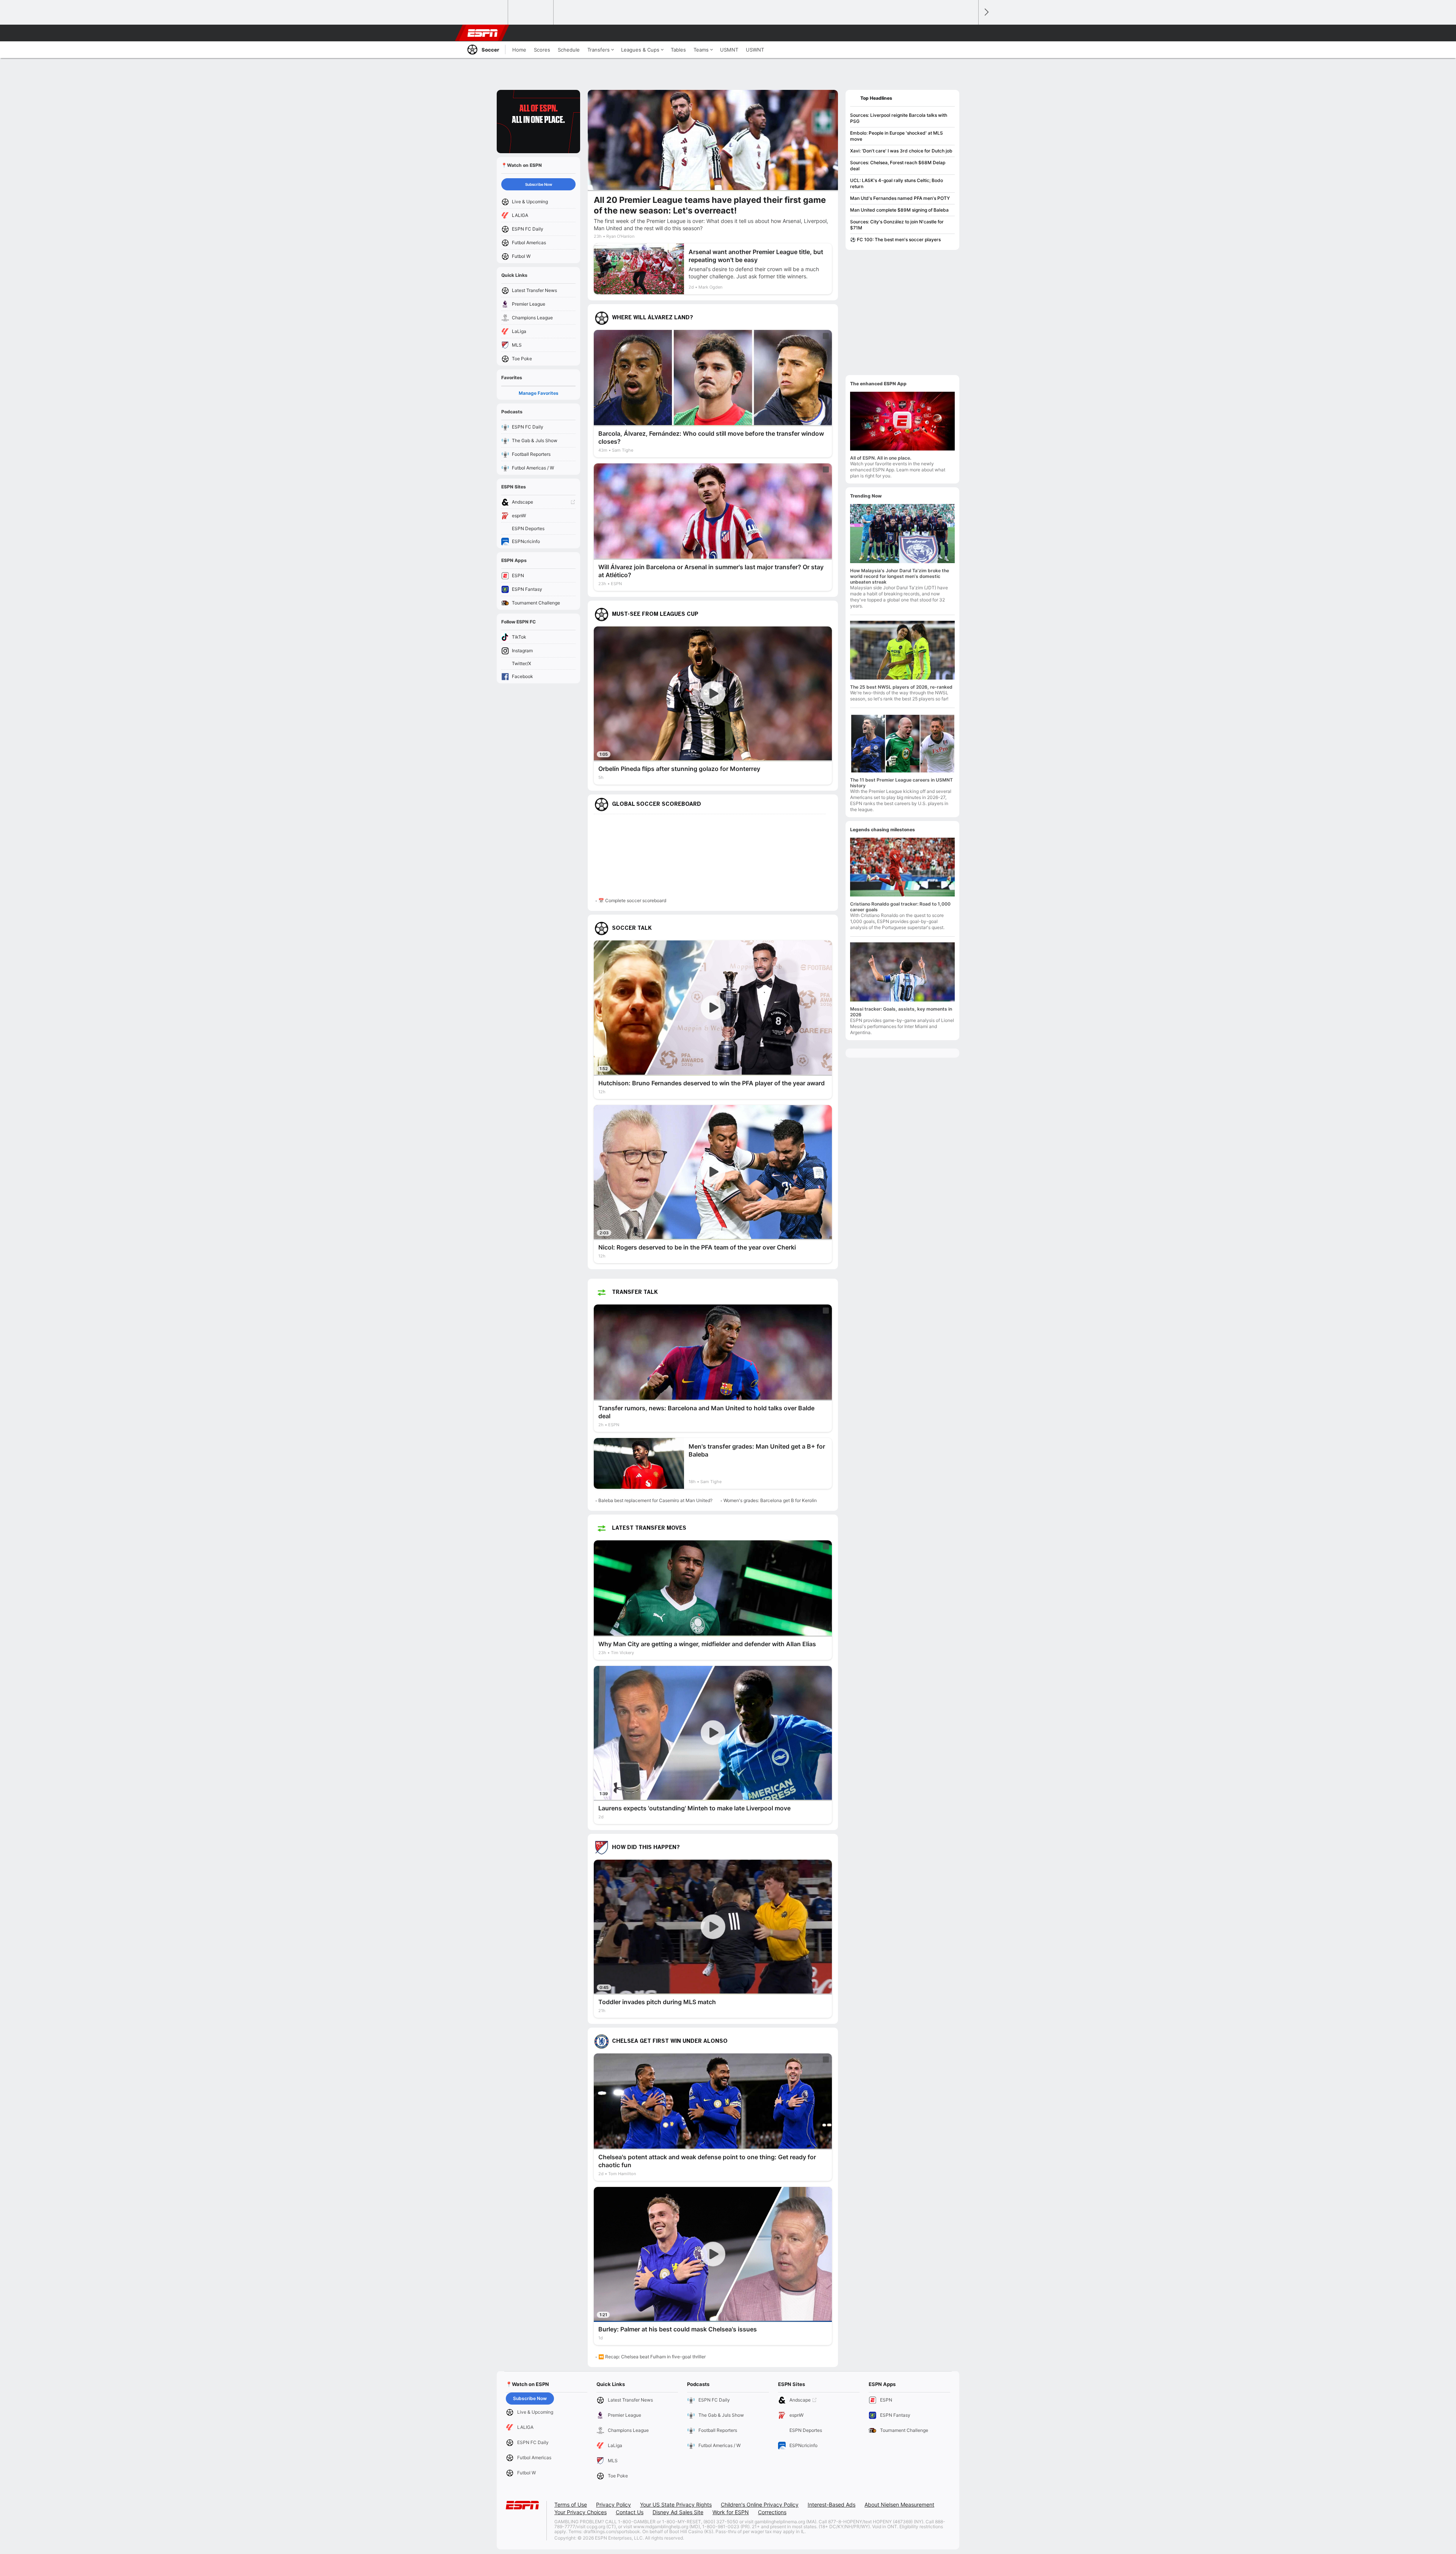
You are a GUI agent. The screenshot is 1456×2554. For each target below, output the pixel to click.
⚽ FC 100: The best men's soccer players (895, 239)
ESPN (483, 33)
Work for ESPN (731, 2512)
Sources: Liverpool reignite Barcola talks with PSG (899, 118)
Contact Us (630, 2512)
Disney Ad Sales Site (678, 2512)
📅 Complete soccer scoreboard (632, 900)
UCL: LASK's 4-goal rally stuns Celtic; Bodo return (897, 183)
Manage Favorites (539, 393)
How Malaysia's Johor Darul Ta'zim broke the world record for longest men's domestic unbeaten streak (900, 576)
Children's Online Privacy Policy (760, 2505)
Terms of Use (571, 2505)
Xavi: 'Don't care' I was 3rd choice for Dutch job (901, 151)
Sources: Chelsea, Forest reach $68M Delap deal (898, 166)
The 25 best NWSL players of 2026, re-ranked (901, 687)
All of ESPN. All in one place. (881, 458)
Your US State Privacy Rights (676, 2505)
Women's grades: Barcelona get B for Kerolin (770, 1500)
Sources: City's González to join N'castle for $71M (897, 225)
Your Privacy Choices (581, 2512)
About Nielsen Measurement (899, 2505)
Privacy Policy (613, 2505)
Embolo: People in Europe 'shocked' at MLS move (897, 136)
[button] (969, 33)
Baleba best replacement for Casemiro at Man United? (655, 1500)
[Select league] (486, 13)
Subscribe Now (539, 184)
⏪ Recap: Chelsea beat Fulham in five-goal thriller (652, 2357)
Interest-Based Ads (832, 2505)
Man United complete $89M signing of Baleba (899, 210)
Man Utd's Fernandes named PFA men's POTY (900, 198)
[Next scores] (986, 12)
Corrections (772, 2512)
